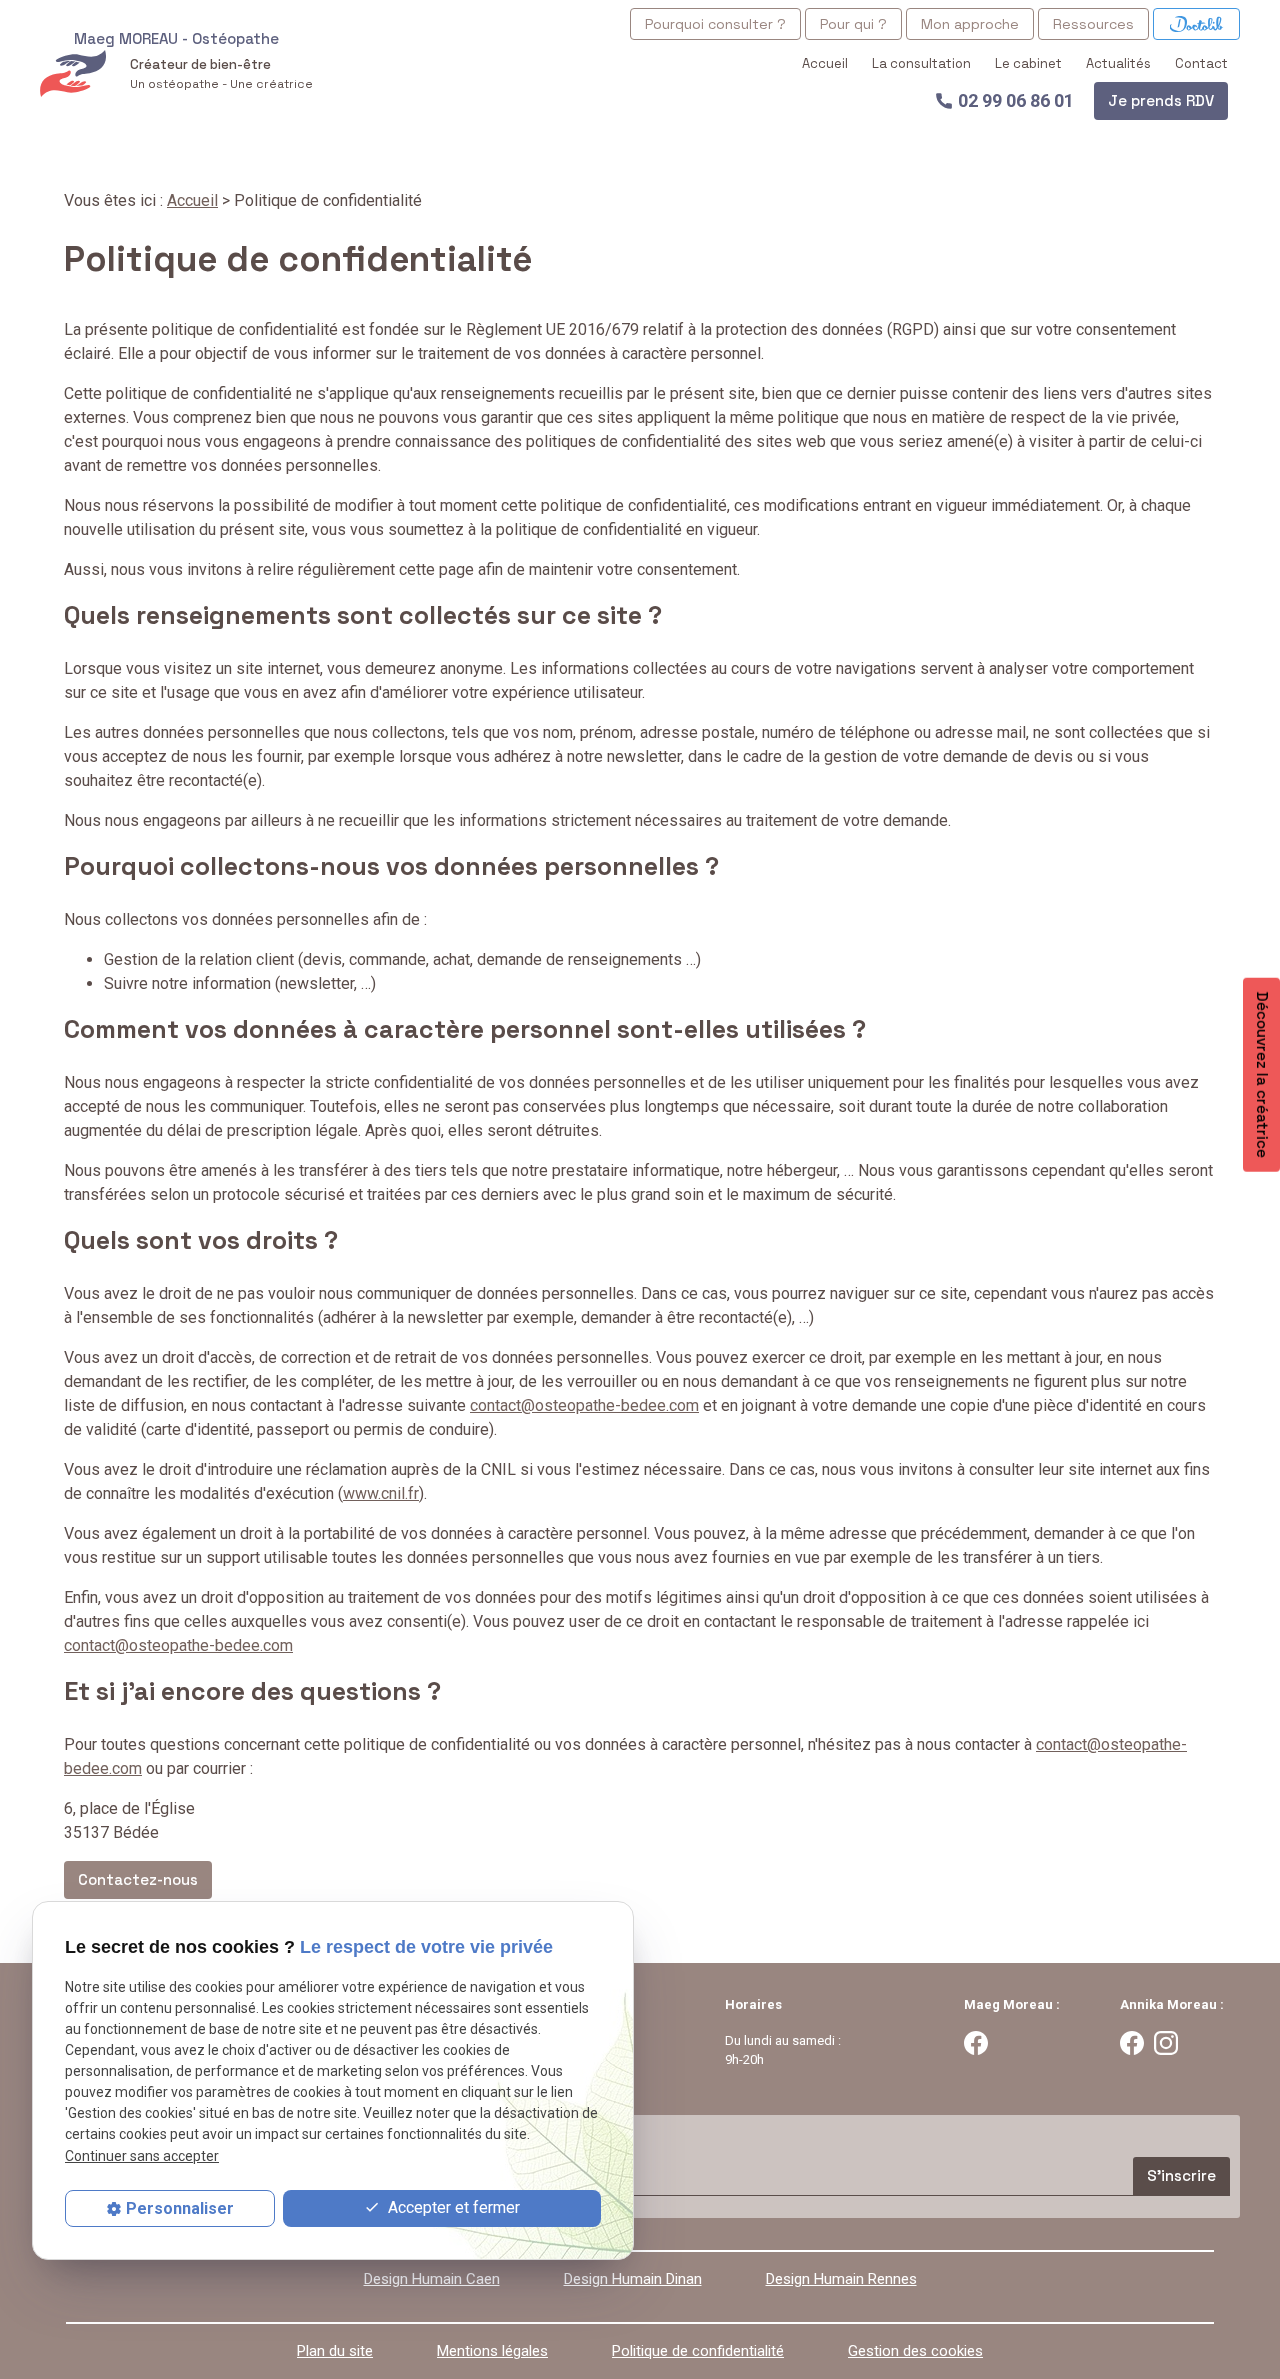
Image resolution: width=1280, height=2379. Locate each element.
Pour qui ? (853, 24)
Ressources (1093, 24)
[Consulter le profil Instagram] (1166, 2042)
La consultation (921, 63)
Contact (1201, 63)
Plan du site (335, 2351)
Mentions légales (492, 2351)
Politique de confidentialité (698, 2351)
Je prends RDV (1161, 100)
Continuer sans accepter (142, 2156)
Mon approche (970, 24)
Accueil (825, 63)
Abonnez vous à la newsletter (154, 2135)
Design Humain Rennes (841, 2279)
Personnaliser (180, 2208)
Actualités (1118, 63)
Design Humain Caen (432, 2279)
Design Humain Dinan (633, 2279)
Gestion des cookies (915, 2351)
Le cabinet (1028, 63)
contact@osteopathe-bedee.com (584, 1405)
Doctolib (1196, 24)
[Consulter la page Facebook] (976, 2042)
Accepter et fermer (452, 2207)
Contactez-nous (138, 1879)
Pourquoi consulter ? (715, 24)
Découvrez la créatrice (1262, 1074)
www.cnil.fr (381, 1493)
